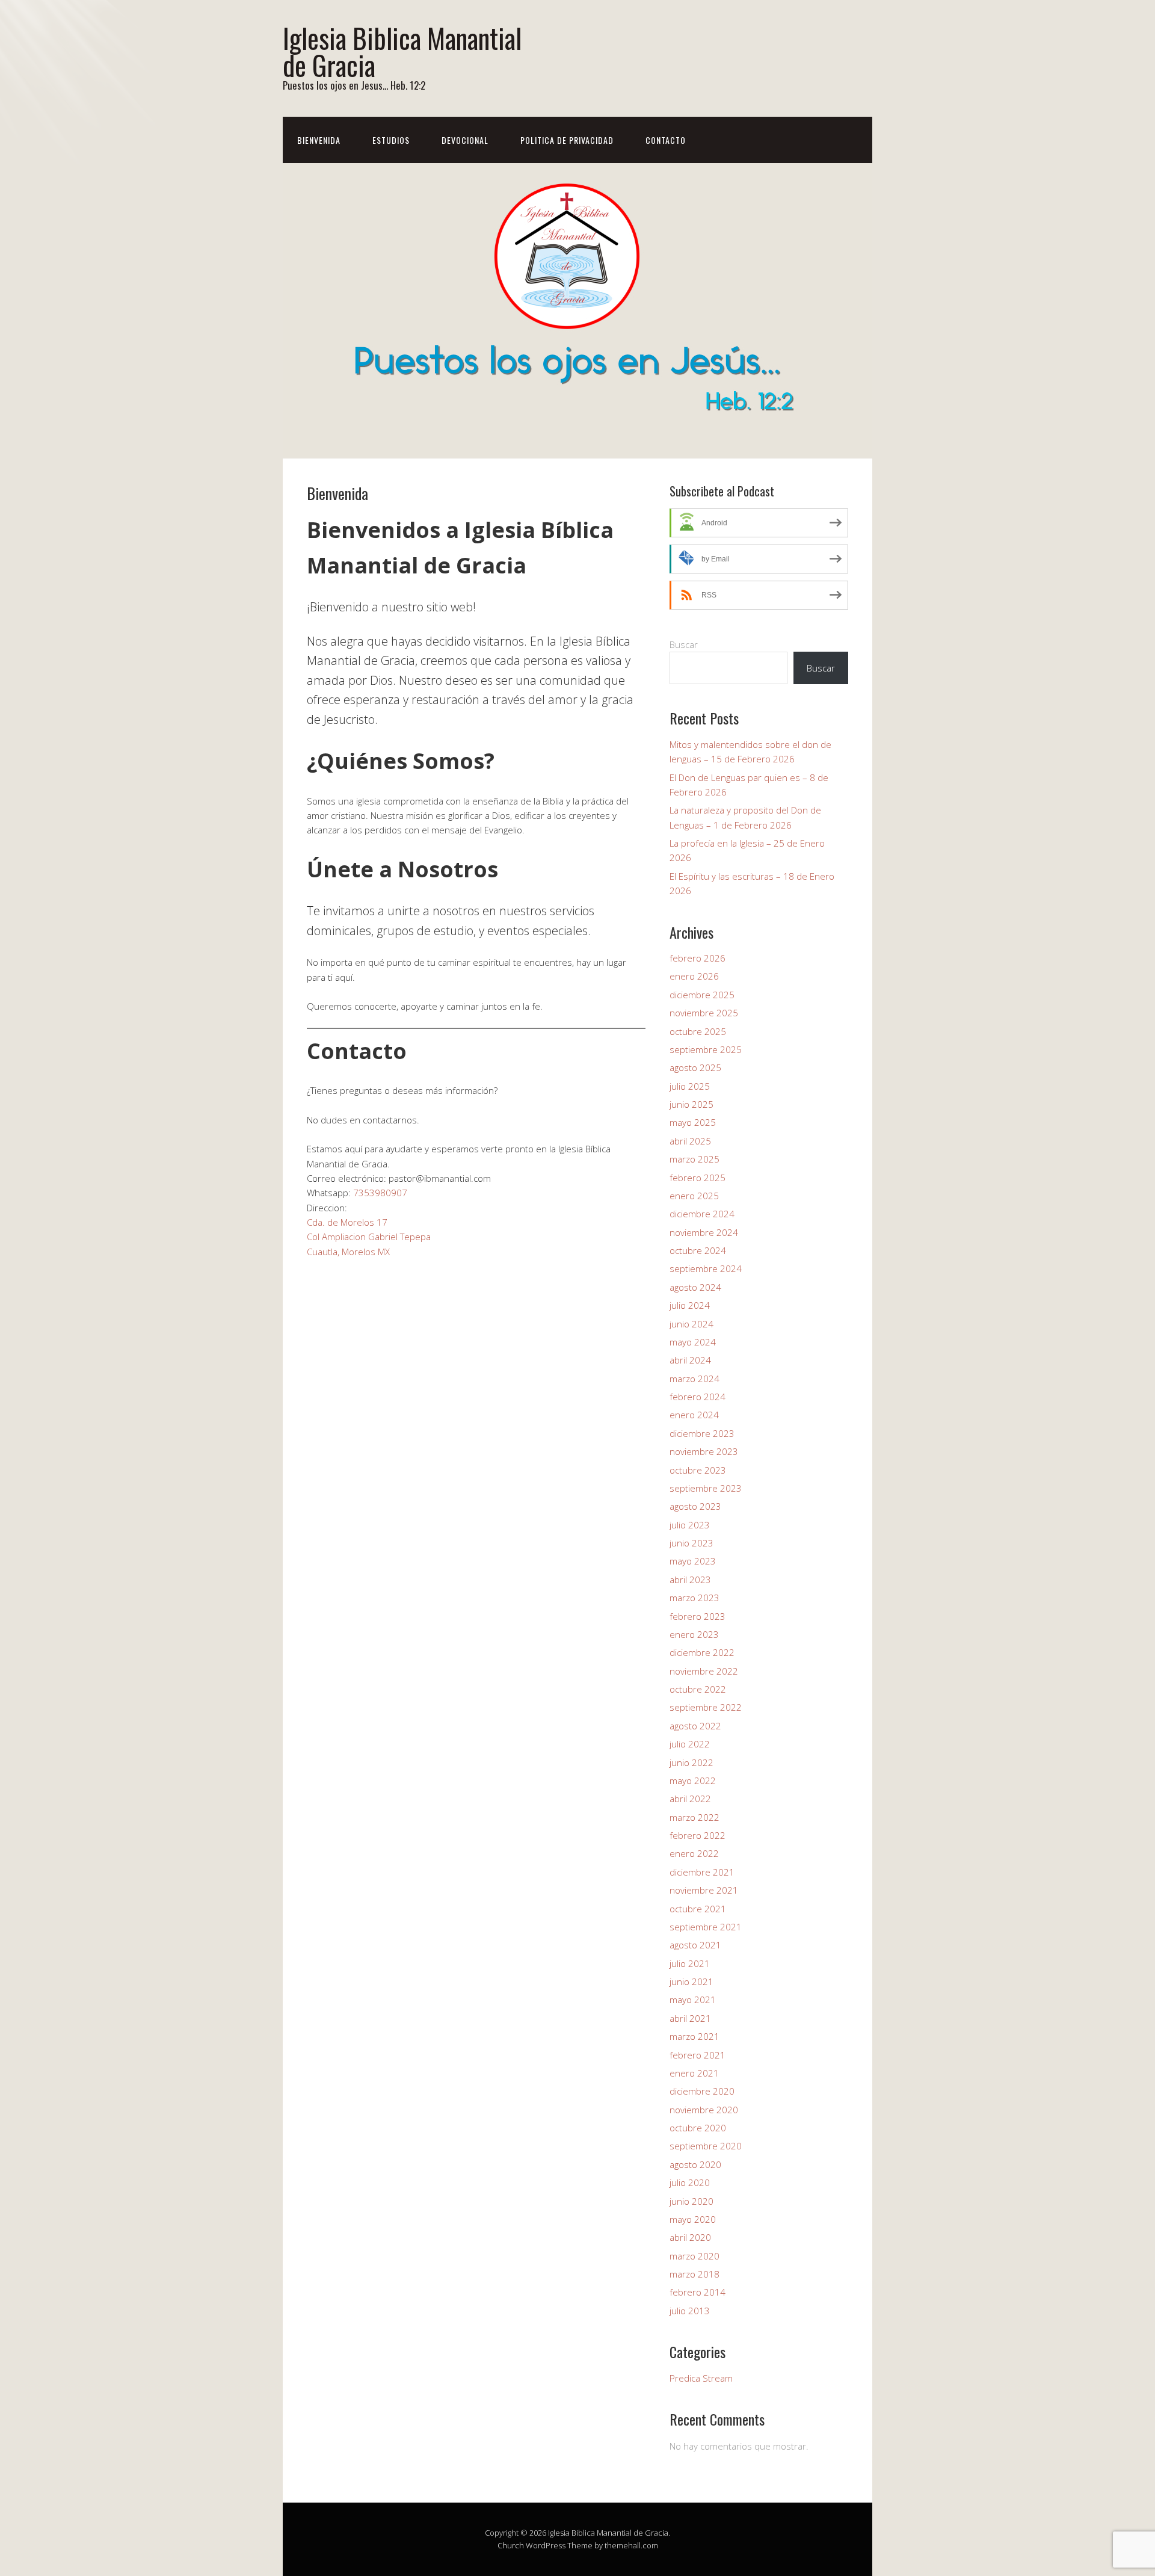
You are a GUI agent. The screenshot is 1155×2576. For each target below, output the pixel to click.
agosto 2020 (695, 2164)
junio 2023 (691, 1543)
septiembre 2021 (706, 1927)
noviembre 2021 (704, 1890)
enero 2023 (694, 1634)
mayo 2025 (693, 1122)
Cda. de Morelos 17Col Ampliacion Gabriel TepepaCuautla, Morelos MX (369, 1237)
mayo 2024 (693, 1342)
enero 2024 (694, 1415)
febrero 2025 (698, 1178)
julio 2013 (690, 2311)
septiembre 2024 (706, 1268)
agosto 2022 (695, 1726)
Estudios (391, 140)
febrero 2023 (698, 1616)
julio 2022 (690, 1744)
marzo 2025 (695, 1159)
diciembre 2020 (702, 2091)
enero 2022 (694, 1853)
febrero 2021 (698, 2055)
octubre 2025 (698, 1031)
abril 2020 (690, 2237)
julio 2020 (690, 2182)
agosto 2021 (695, 1945)
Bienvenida (319, 140)
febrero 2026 (698, 958)
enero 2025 (694, 1196)
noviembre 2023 (704, 1451)
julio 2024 (690, 1305)
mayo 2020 (693, 2219)
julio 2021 (690, 1963)
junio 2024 (691, 1324)
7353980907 (380, 1193)
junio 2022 (691, 1762)
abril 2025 (690, 1141)
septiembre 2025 (706, 1049)
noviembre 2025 (704, 1013)
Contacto (666, 140)
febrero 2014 (698, 2292)
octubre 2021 (698, 1909)
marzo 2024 (695, 1379)
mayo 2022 (693, 1781)
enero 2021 (694, 2073)
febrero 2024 (698, 1397)
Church (511, 2545)
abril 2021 (690, 2018)
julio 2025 (690, 1086)
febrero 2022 (698, 1835)
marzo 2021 (695, 2036)
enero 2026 (694, 976)
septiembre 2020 (706, 2146)
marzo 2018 (695, 2274)
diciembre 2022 (702, 1652)
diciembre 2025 (702, 995)
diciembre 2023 (702, 1433)
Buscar (684, 644)
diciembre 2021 (702, 1872)
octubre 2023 (698, 1470)
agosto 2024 (695, 1287)
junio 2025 (691, 1104)
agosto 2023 (695, 1506)
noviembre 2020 (704, 2110)
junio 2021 (691, 1981)
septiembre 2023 (706, 1488)
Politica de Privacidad (567, 140)
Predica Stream (701, 2378)
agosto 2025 (695, 1067)
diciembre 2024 (702, 1214)
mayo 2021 (693, 2000)
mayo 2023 (693, 1561)
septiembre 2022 (706, 1707)
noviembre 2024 (704, 1232)
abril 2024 (690, 1360)
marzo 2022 (695, 1817)
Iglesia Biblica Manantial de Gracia (402, 51)
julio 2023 (690, 1525)
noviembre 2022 (704, 1671)
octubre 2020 (698, 2128)
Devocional (465, 140)
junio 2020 (691, 2201)
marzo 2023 (695, 1598)
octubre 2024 (698, 1250)
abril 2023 (690, 1580)
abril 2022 (690, 1799)
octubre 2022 (698, 1689)
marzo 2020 (695, 2256)
